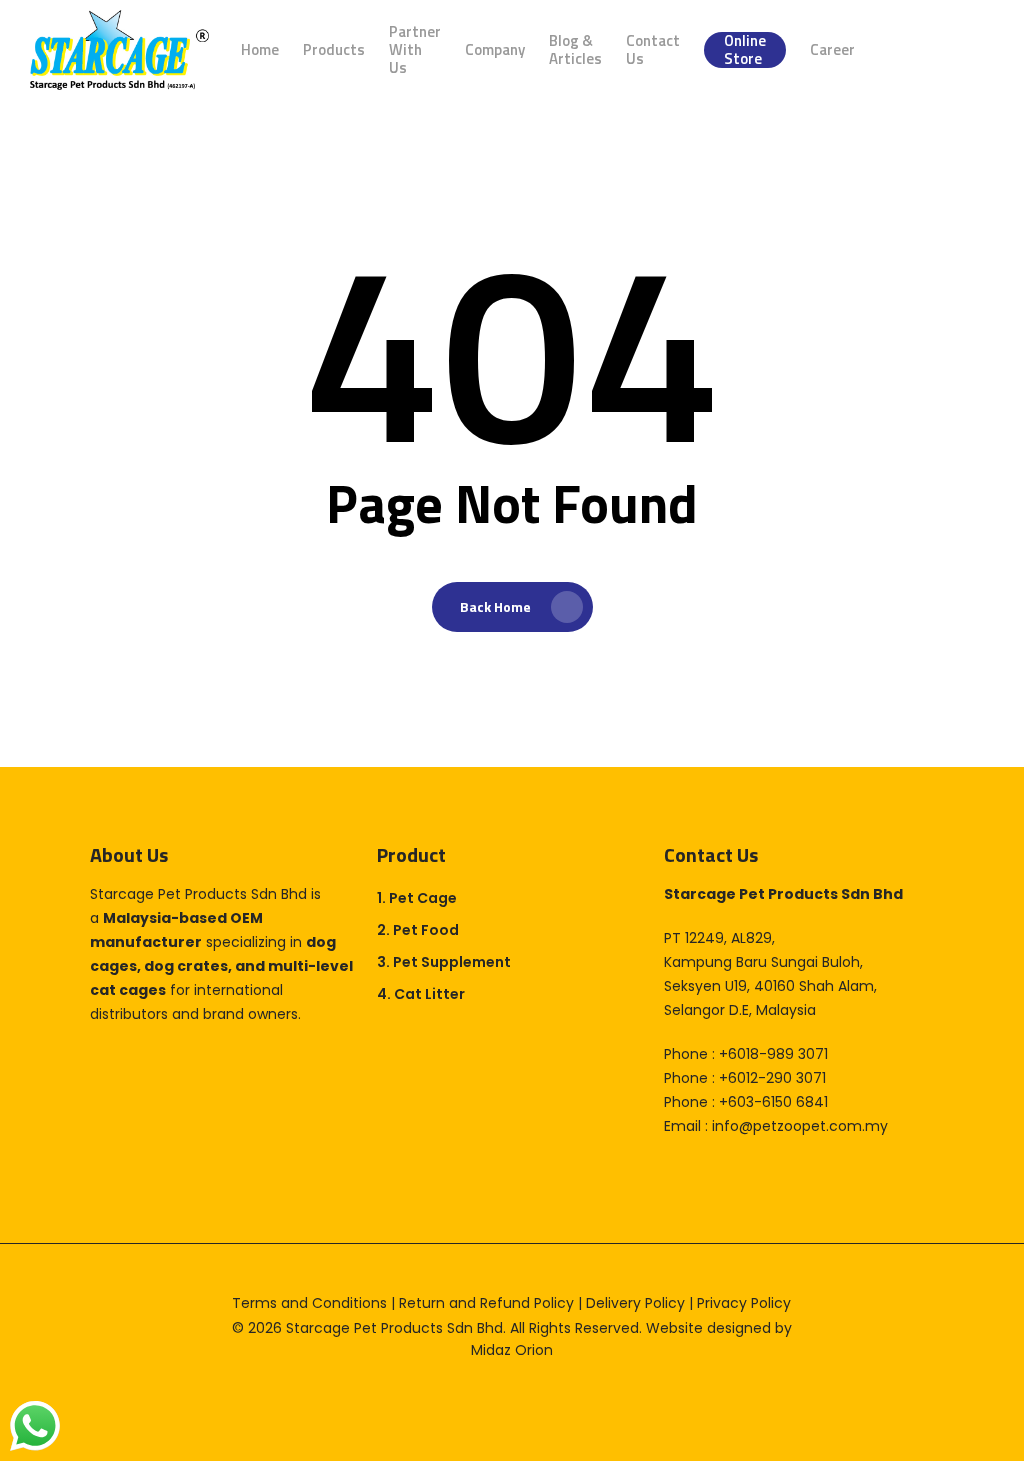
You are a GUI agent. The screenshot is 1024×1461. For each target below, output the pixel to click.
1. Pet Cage (417, 898)
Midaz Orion (512, 1350)
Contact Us (653, 50)
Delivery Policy (635, 1303)
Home (260, 50)
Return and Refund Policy (486, 1303)
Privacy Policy (744, 1303)
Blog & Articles (575, 50)
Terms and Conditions (309, 1303)
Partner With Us (415, 50)
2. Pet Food (418, 930)
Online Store (745, 50)
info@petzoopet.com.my (800, 1126)
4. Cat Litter (421, 994)
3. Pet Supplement (444, 962)
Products (334, 50)
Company (495, 50)
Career (832, 50)
